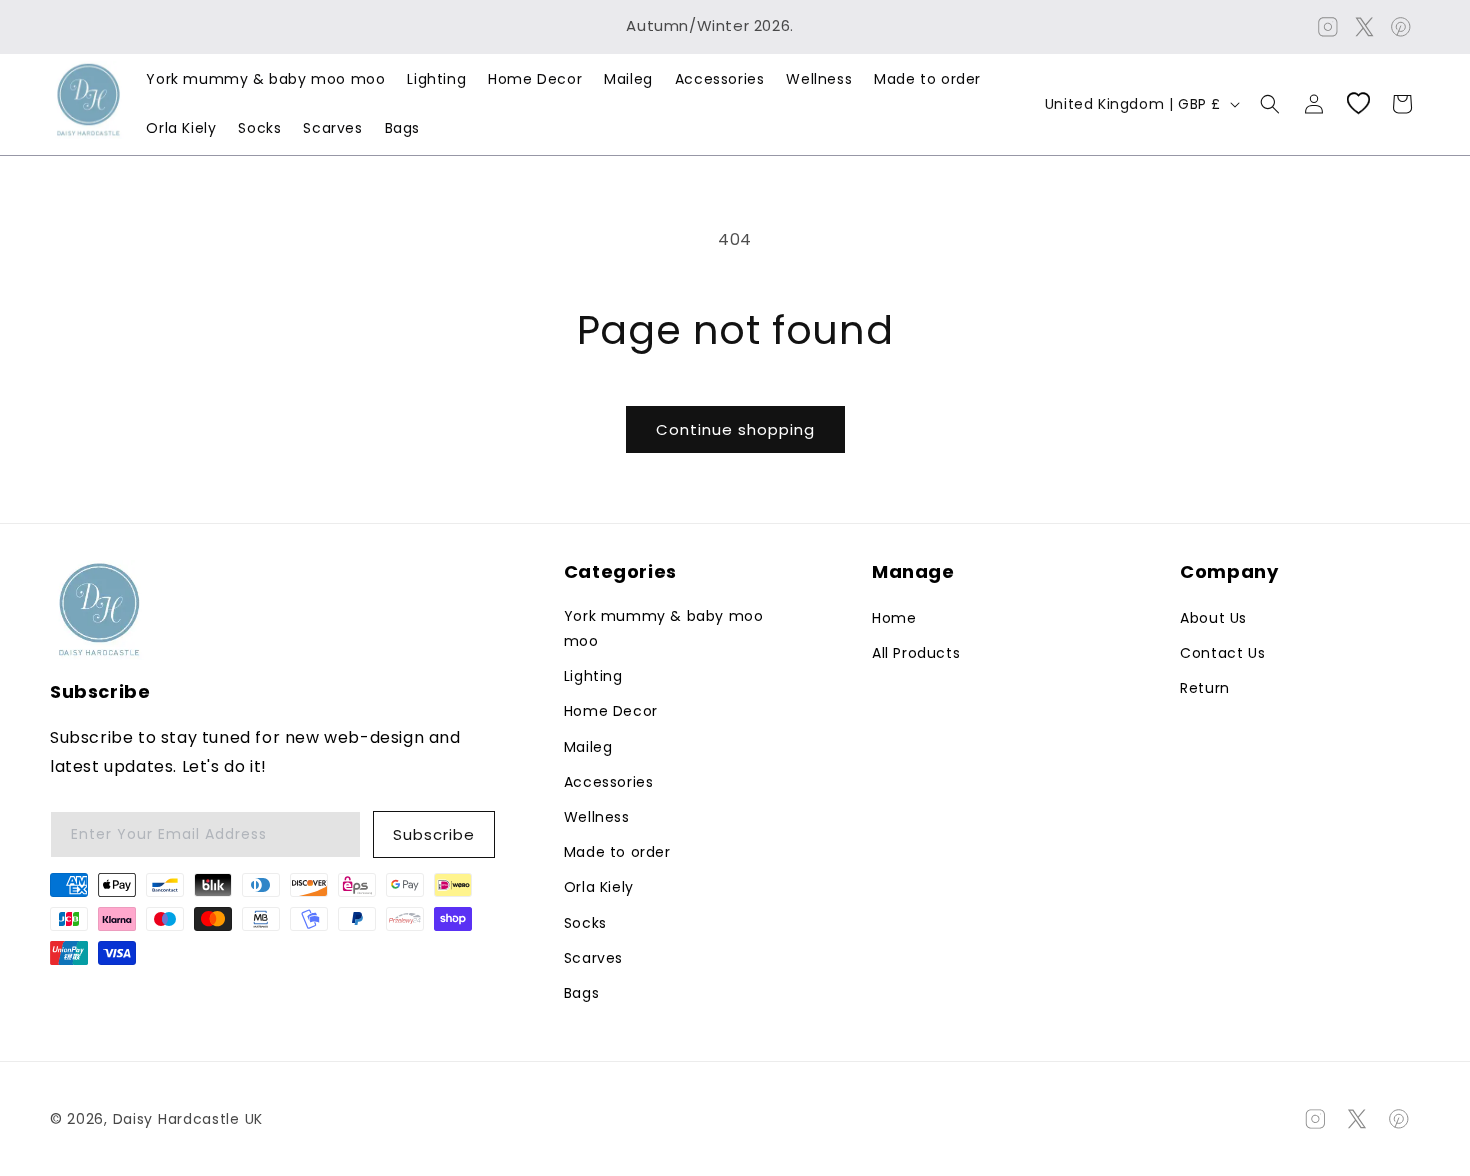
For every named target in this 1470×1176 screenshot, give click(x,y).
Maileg (588, 747)
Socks (585, 923)
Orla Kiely (599, 887)
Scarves (593, 958)
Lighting (593, 676)
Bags (581, 993)
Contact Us (1222, 653)
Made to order (617, 852)
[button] (1270, 104)
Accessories (609, 782)
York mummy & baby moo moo (664, 628)
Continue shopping (735, 429)
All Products (916, 653)
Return (1205, 688)
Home (894, 618)
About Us (1213, 618)
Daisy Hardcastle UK (188, 1119)
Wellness (597, 817)
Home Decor (611, 711)
